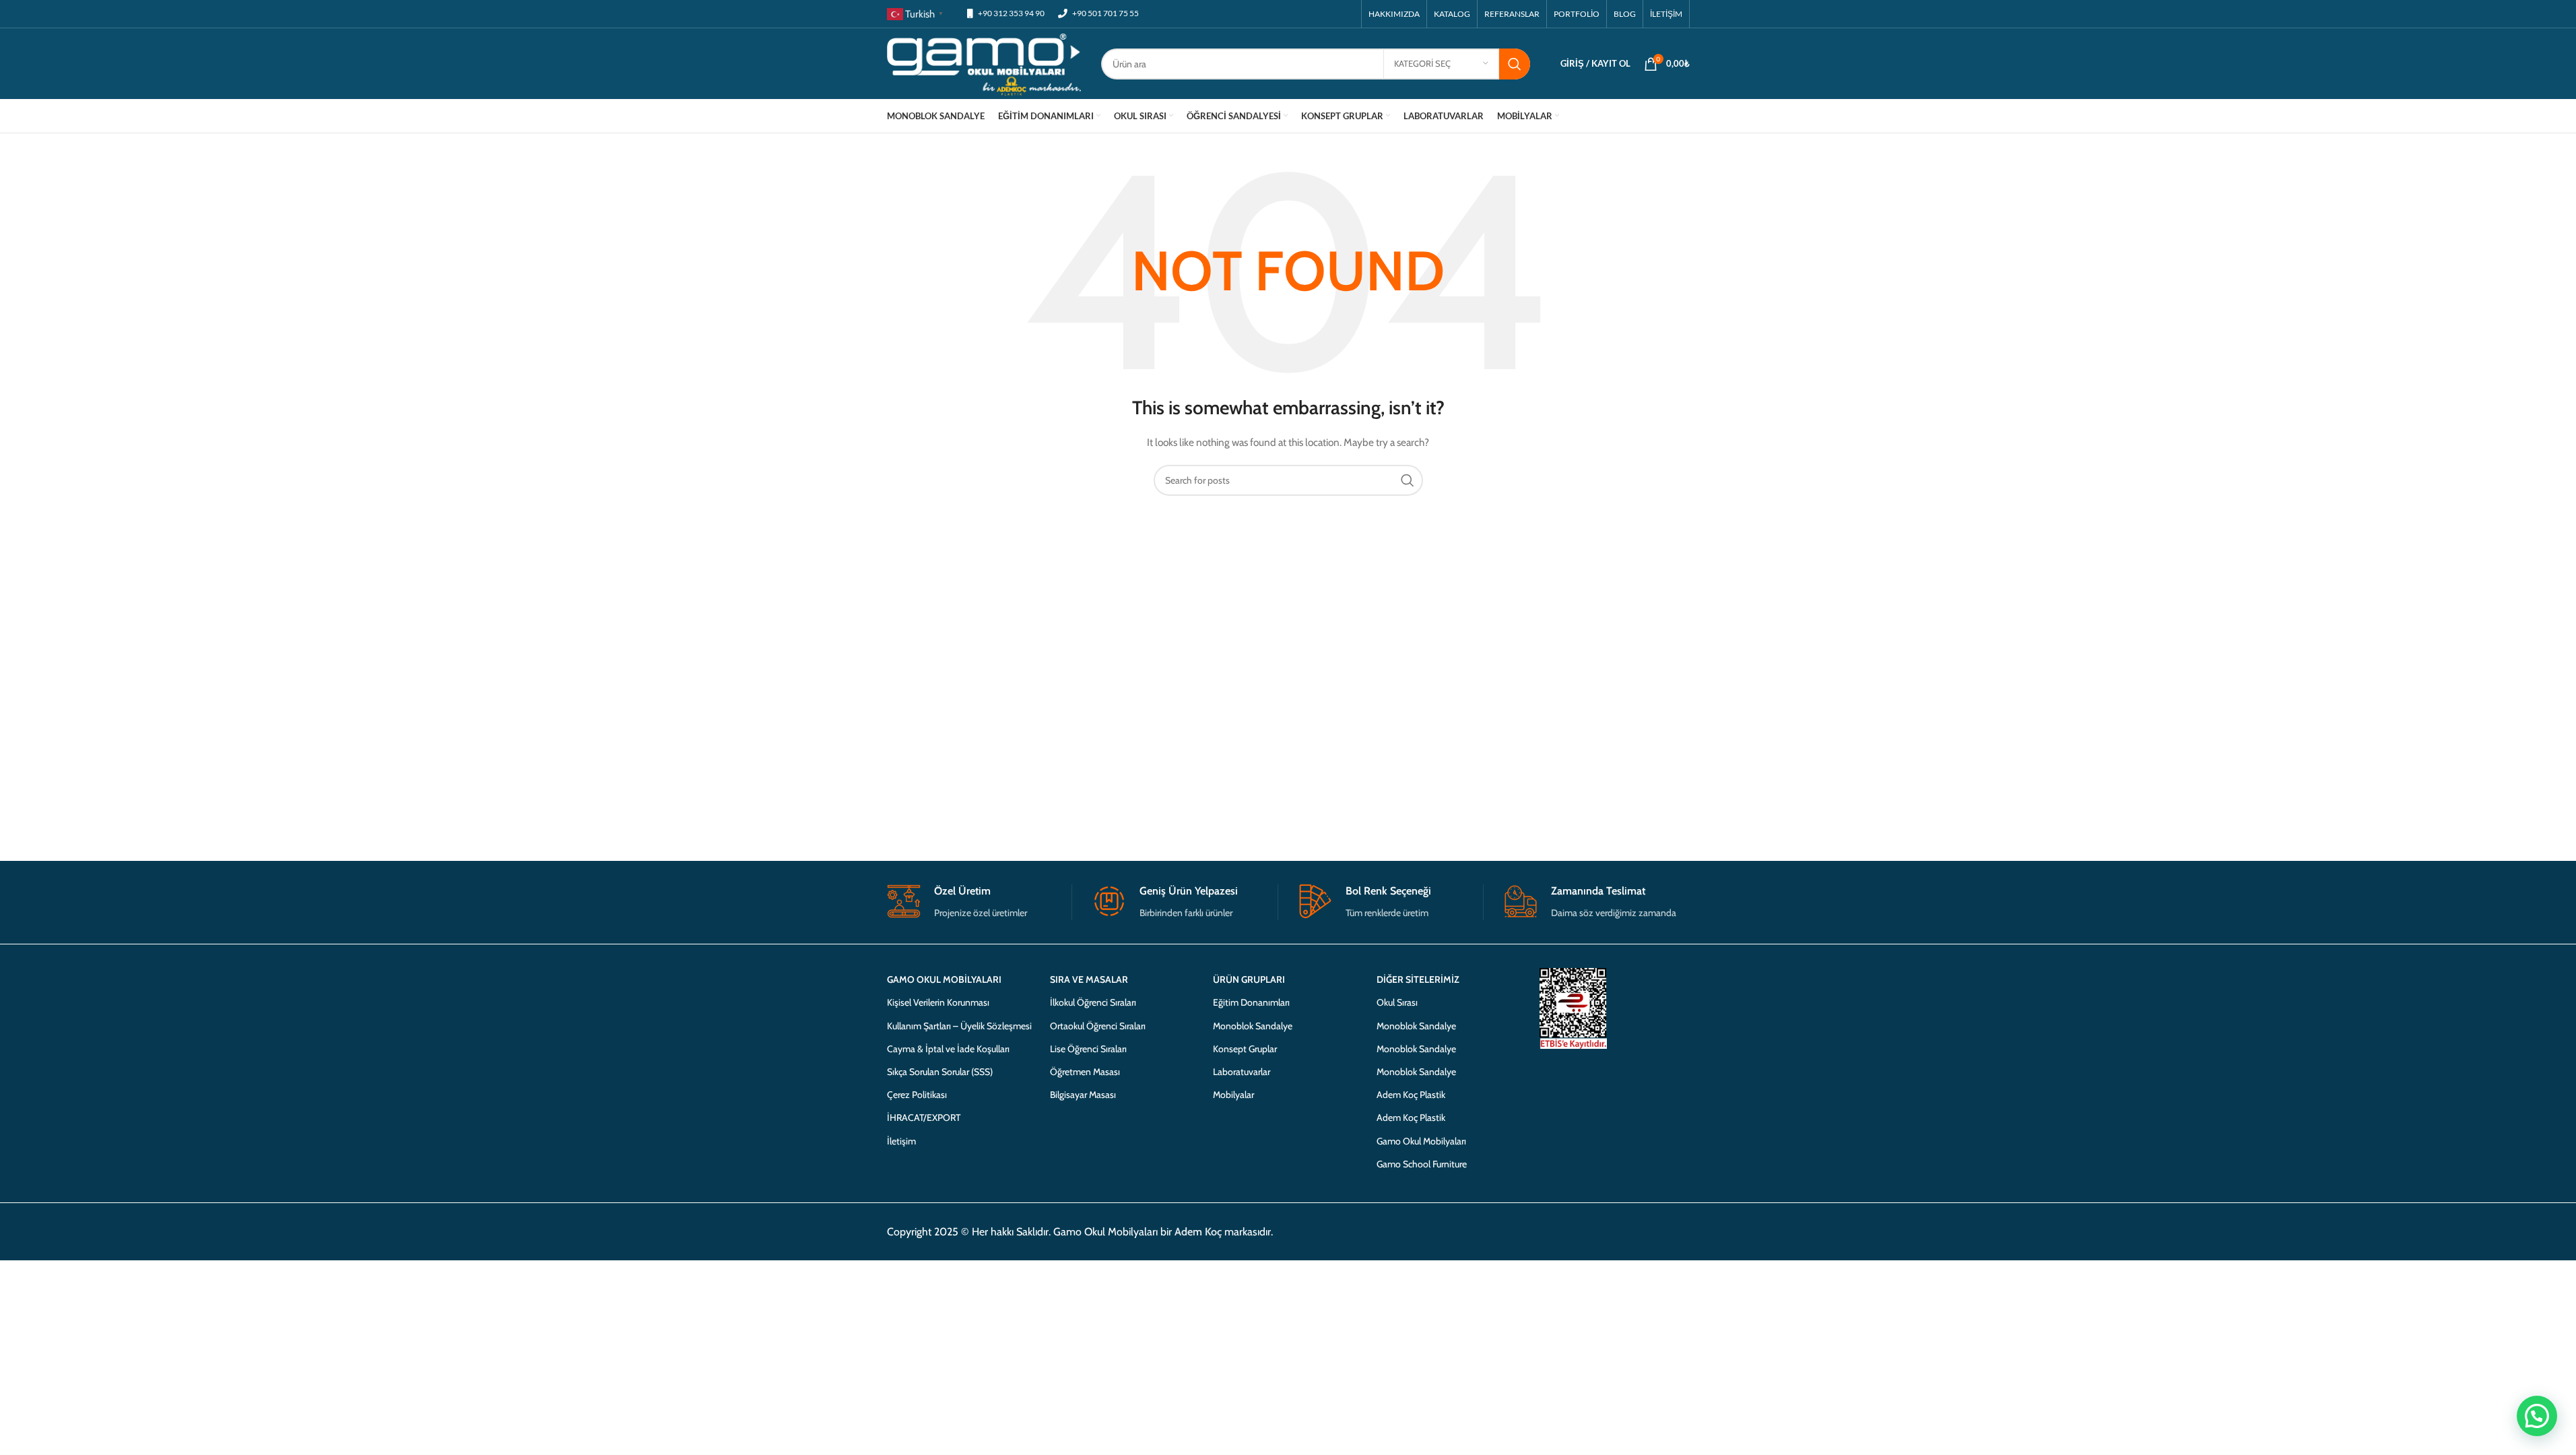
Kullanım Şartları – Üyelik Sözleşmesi (959, 1026)
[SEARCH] (1515, 64)
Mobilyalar (1233, 1095)
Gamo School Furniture (1422, 1164)
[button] (2537, 1416)
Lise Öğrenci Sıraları (1088, 1049)
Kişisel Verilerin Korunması (938, 1002)
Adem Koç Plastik (1411, 1095)
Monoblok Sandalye (1253, 1026)
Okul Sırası (1397, 1002)
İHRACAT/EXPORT (924, 1118)
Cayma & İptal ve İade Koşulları (948, 1049)
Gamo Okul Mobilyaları (1421, 1141)
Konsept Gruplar (1245, 1049)
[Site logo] (984, 63)
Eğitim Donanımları (1251, 1002)
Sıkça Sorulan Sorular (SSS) (940, 1072)
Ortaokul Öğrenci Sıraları (1098, 1026)
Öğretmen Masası (1085, 1072)
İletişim (901, 1141)
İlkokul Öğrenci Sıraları (1093, 1002)
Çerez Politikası (917, 1095)
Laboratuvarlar (1242, 1072)
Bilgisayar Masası (1083, 1095)
